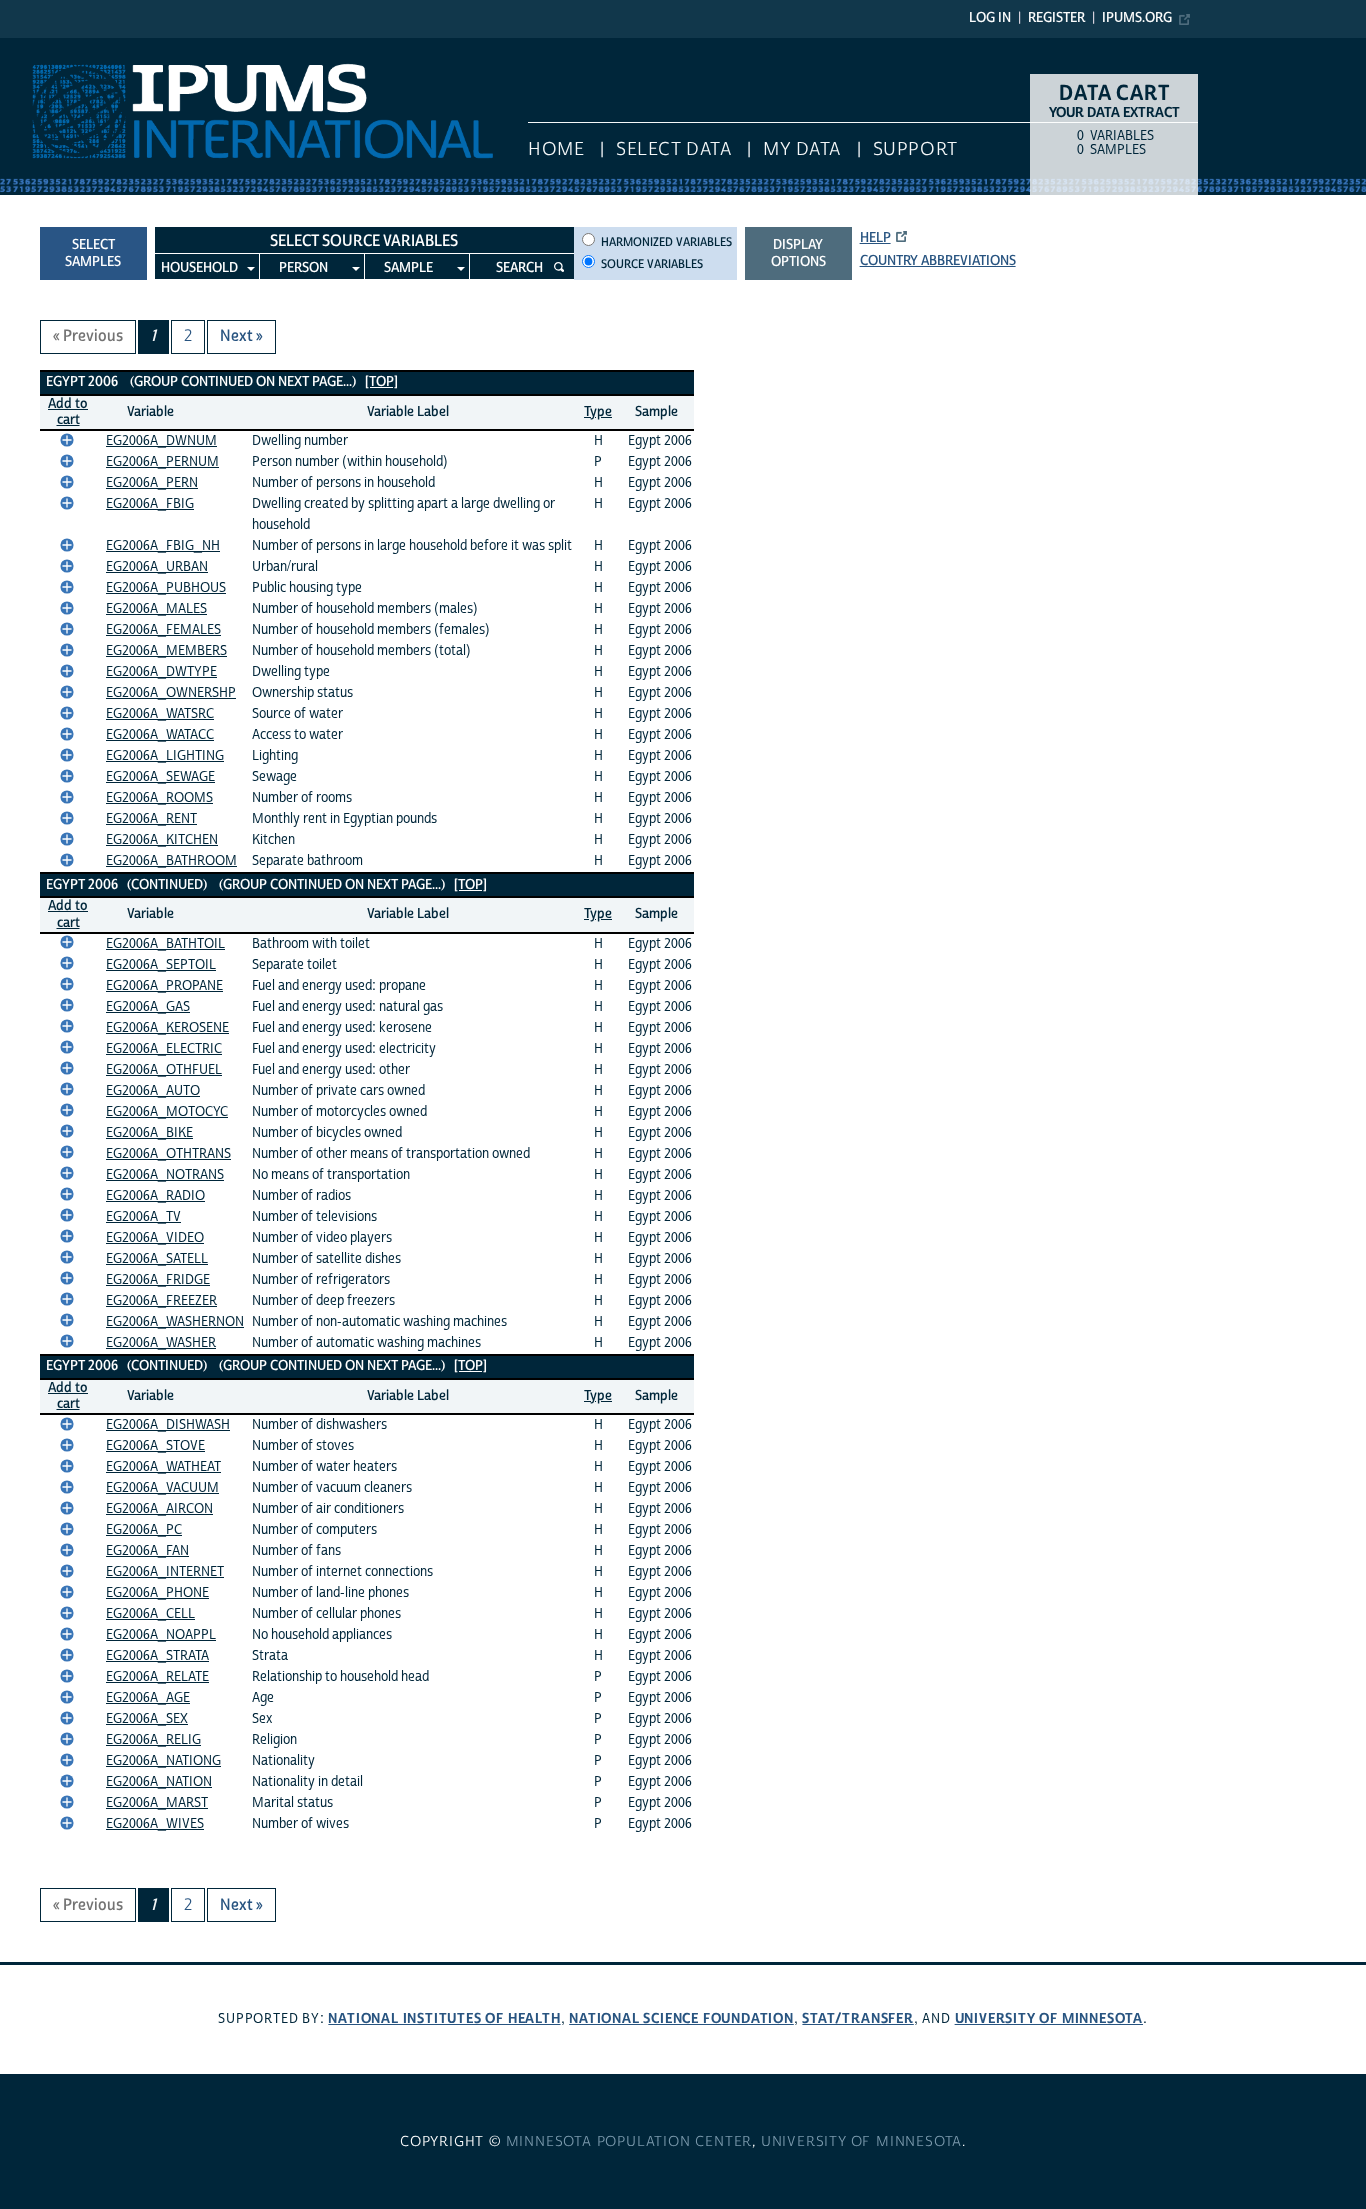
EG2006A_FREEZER (161, 1301)
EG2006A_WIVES (155, 1824)
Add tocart (68, 412)
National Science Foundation (681, 2018)
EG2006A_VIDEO (155, 1238)
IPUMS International (72, 48)
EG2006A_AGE (148, 1698)
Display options (798, 253)
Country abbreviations (938, 261)
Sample (408, 268)
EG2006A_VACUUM (162, 1488)
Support (915, 149)
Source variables (652, 264)
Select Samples (93, 253)
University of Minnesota (1049, 2018)
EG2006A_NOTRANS (165, 1175)
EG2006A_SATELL (157, 1259)
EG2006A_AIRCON (159, 1509)
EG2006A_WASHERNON (175, 1322)
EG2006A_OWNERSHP (171, 693)
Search (519, 268)
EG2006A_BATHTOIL (165, 944)
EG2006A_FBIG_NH (163, 546)
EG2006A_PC (144, 1530)
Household (199, 268)
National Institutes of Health (444, 2018)
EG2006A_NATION (159, 1782)
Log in (990, 18)
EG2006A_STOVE (155, 1446)
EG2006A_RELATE (157, 1677)
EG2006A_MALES (156, 609)
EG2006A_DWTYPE (161, 672)
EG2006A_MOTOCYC (167, 1112)
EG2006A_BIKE (149, 1133)
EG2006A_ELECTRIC (164, 1049)
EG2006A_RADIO (155, 1196)
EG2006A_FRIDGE (158, 1280)
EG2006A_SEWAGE (160, 777)
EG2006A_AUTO (153, 1091)
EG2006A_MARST (157, 1803)
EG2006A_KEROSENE (167, 1028)
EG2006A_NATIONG (163, 1761)
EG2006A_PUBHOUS (166, 588)
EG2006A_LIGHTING (165, 756)
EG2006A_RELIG (153, 1740)
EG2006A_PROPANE (164, 986)
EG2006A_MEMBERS (166, 651)
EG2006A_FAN (147, 1551)
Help (875, 238)
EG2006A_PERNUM (162, 462)
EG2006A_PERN (152, 483)
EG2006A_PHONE (157, 1593)
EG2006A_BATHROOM (171, 861)
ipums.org (1137, 18)
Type (598, 412)
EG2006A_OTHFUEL (164, 1070)
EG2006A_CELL (150, 1614)
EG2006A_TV (143, 1217)
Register (1056, 18)
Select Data (673, 149)
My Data (802, 149)
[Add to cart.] (67, 440)
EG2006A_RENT (151, 819)
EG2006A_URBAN (157, 567)
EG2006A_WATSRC (160, 714)
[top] (381, 382)
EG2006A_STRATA (157, 1656)
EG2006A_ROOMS (159, 798)
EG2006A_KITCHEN (162, 840)
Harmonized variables (666, 242)
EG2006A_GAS (148, 1007)
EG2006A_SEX (147, 1719)
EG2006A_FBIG (150, 504)
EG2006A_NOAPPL (161, 1635)
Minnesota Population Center (629, 2142)
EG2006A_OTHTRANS (168, 1154)
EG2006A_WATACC (160, 735)
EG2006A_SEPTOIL (161, 965)
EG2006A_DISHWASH (168, 1425)
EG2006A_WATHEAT (163, 1467)
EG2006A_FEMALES (163, 630)
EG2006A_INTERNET (165, 1572)
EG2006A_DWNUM (161, 441)
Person (303, 268)
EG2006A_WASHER (161, 1343)
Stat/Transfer (857, 2018)
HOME (556, 149)
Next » (241, 336)
